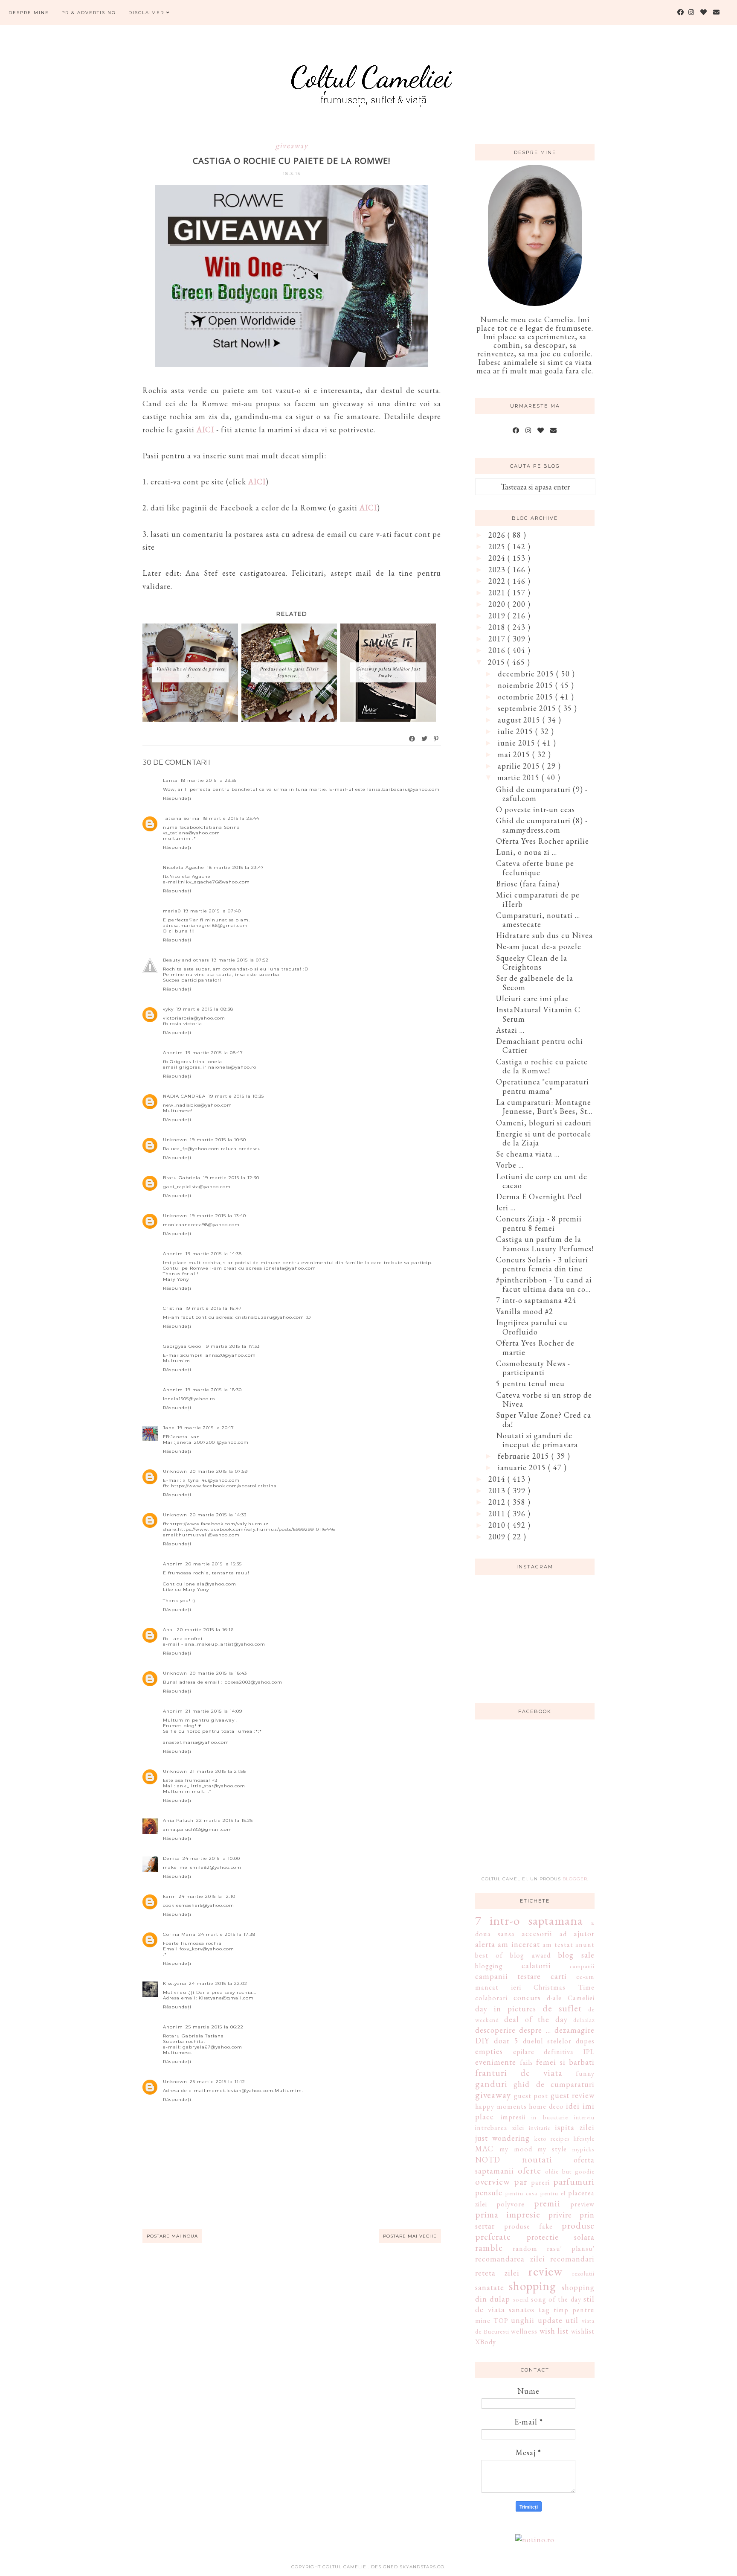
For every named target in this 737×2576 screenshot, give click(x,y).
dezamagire (575, 2030)
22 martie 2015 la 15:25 (225, 1820)
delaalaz (584, 2020)
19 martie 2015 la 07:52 (240, 960)
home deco (546, 2106)
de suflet (562, 2008)
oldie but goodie (570, 2171)
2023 (498, 570)
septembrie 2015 (528, 708)
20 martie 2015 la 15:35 (214, 1564)
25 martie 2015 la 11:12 (218, 2082)
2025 (498, 546)
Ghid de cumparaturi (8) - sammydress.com (542, 825)
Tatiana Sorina (181, 818)
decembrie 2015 (527, 674)
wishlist (583, 2331)
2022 (498, 581)
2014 (498, 1479)
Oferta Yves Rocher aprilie (543, 841)
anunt (585, 1945)
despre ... (535, 2030)
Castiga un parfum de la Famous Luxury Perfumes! (545, 1244)
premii (547, 2203)
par (521, 2181)
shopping (532, 2286)
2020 (498, 604)
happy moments (501, 2106)
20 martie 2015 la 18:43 (218, 1673)
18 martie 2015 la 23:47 (235, 867)
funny (585, 2073)
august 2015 (520, 720)
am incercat (519, 1944)
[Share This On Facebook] (412, 739)
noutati (537, 2159)
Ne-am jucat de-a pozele (539, 946)
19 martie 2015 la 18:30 (214, 1390)
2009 (498, 1537)
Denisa (171, 1858)
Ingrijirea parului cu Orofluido (532, 1327)
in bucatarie (550, 2117)
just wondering (502, 2138)
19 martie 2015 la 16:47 (213, 1308)
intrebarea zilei (500, 2128)
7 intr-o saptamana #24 (536, 1300)
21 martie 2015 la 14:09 (214, 1711)
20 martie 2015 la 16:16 (205, 1630)
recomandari (572, 2259)
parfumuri (574, 2181)
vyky (168, 1009)
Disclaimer (147, 13)
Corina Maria (179, 1934)
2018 (498, 627)
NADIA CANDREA (184, 1096)
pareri (540, 2182)
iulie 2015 (516, 731)
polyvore (511, 2204)
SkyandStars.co (422, 2567)
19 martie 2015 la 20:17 (206, 1428)
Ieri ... (506, 1208)
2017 (498, 639)
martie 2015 (519, 777)
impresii (513, 2117)
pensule (489, 2193)
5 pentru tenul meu (530, 1383)
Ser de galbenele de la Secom (535, 983)
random (525, 2248)
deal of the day (536, 2019)
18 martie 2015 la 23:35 (209, 780)
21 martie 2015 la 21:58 (218, 1771)
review (545, 2271)
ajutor (584, 1933)
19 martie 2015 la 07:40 (212, 911)
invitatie (540, 2128)
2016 (498, 650)
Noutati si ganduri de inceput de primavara (537, 1440)
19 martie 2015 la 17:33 (232, 1346)
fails (527, 2062)
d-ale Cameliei (571, 1998)
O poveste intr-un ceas (535, 809)
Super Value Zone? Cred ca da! (544, 1420)
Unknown (175, 1140)
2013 (498, 1491)
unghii (523, 2320)
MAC (484, 2149)
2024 (498, 558)
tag (544, 2309)
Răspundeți (177, 798)
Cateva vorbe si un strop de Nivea (544, 1400)
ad (563, 1934)
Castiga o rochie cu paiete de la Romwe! (542, 1066)
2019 (498, 616)
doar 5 (506, 2041)
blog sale (576, 1955)
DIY (482, 2041)
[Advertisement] (539, 1803)
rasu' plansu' (571, 2248)
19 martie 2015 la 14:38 (214, 1254)
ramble (489, 2247)
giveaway (292, 145)
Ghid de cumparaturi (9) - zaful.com (542, 794)
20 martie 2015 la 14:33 (218, 1515)
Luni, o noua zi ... (527, 852)
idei (573, 2106)
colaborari (491, 1998)
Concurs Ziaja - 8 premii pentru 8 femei (539, 1223)
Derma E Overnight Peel (539, 1196)
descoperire (495, 2030)
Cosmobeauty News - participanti (533, 1368)
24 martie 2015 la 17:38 (227, 1934)
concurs (527, 1998)
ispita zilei (575, 2127)
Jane (169, 1428)
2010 (498, 1525)
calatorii (536, 1966)
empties (489, 2051)
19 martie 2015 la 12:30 (231, 1178)
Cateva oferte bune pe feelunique (535, 868)
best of (489, 1955)
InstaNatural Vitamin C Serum (538, 1014)
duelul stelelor (547, 2041)
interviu (584, 2117)
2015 (498, 662)
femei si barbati (565, 2062)
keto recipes (552, 2138)
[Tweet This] (425, 739)
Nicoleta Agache (184, 867)
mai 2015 (515, 754)
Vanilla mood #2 (525, 1311)
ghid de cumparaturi (554, 2084)
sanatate (490, 2287)
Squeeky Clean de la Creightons (532, 963)
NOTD (488, 2160)
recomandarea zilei (510, 2259)
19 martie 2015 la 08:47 (214, 1053)
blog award (530, 1955)
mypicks (583, 2149)
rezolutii (583, 2273)
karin (170, 1896)
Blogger (575, 1879)
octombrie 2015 (527, 697)
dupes (585, 2041)
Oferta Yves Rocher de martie (535, 1348)
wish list (554, 2331)
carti (559, 1976)
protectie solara (561, 2237)
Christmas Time (564, 1987)
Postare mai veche (410, 2236)
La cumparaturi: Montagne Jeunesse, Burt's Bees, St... (544, 1107)
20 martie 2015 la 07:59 (219, 1471)
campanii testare (508, 1976)
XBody (486, 2342)
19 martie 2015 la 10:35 (236, 1096)
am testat (558, 1945)
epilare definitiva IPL (554, 2052)
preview (582, 2204)
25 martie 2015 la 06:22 (215, 2027)
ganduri (491, 2084)
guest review (573, 2095)
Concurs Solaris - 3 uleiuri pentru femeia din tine (542, 1264)
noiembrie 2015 (527, 685)
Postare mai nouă (172, 2236)
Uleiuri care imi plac (532, 998)
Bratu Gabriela (182, 1178)
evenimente (496, 2062)
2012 (498, 1502)
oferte (530, 2170)
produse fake (528, 2226)
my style (552, 2149)
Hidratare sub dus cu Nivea (544, 935)
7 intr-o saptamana (529, 1920)
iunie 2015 (518, 743)
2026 (498, 535)
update (550, 2320)
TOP (501, 2321)
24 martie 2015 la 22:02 (218, 1983)
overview (493, 2181)
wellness (524, 2331)
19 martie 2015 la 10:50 (218, 1140)
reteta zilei (497, 2273)
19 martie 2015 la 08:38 (205, 1009)
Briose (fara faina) (528, 884)
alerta (485, 1944)
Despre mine (29, 13)
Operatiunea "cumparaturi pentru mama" (543, 1086)
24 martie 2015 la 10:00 (211, 1858)
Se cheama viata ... (528, 1154)
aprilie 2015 (520, 766)
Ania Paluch (178, 1820)
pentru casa (521, 2193)
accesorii (537, 1933)
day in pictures (506, 2009)
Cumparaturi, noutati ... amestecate (538, 920)
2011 (498, 1514)
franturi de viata (519, 2072)
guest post (531, 2096)
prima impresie (508, 2214)
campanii (582, 1966)
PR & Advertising (89, 13)
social (521, 2299)
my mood (516, 2149)
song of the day (556, 2299)
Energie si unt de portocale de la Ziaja (544, 1138)
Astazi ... (510, 1030)
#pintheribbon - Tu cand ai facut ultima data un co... (544, 1284)
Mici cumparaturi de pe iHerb (538, 899)
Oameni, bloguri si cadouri (544, 1123)
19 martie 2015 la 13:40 (218, 1216)
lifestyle (584, 2138)
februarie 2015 (525, 1456)
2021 (498, 593)
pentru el (553, 2193)
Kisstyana (175, 1983)
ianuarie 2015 (523, 1467)
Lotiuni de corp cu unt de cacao (542, 1181)
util (572, 2320)
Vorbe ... (510, 1165)
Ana (169, 1630)
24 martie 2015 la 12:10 (207, 1896)
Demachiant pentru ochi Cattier (540, 1046)
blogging (489, 1966)
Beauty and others (186, 960)
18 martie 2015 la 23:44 (231, 818)
